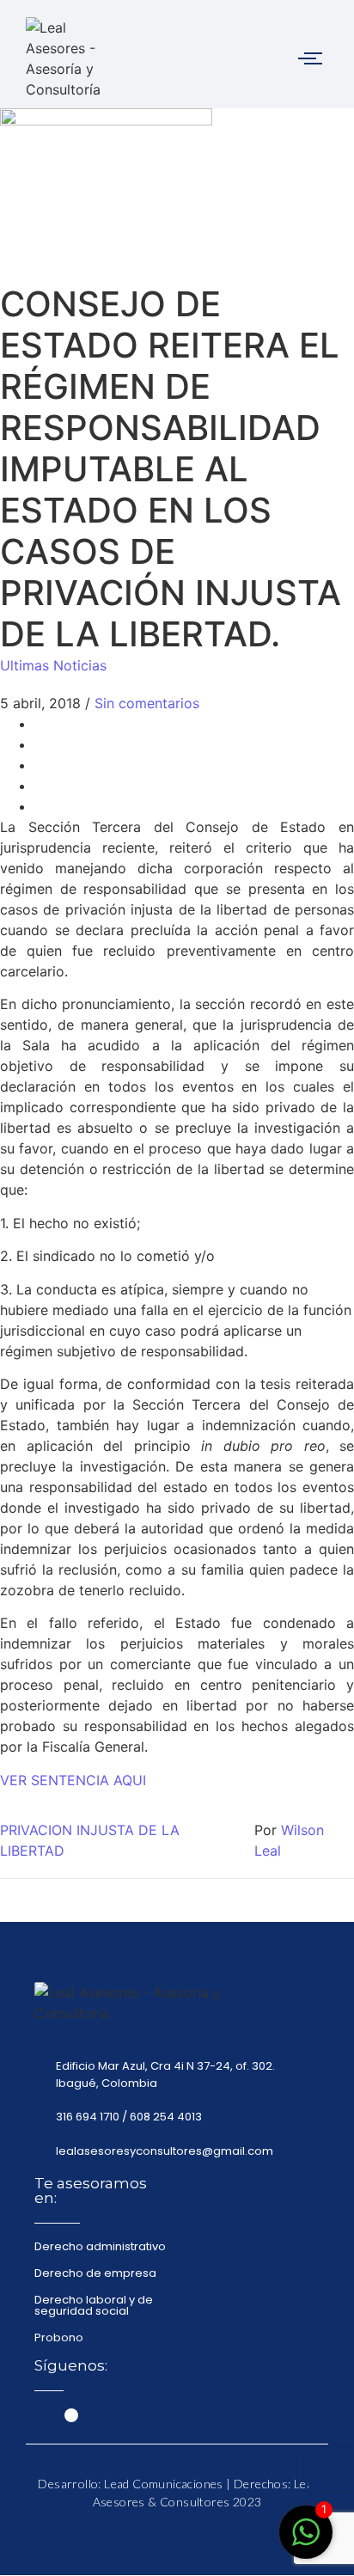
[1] (306, 2541)
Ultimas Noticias (53, 665)
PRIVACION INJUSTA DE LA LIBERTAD (90, 1840)
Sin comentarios (147, 703)
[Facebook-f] (41, 2415)
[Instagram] (71, 2415)
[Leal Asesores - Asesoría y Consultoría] (67, 58)
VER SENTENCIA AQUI (73, 1780)
